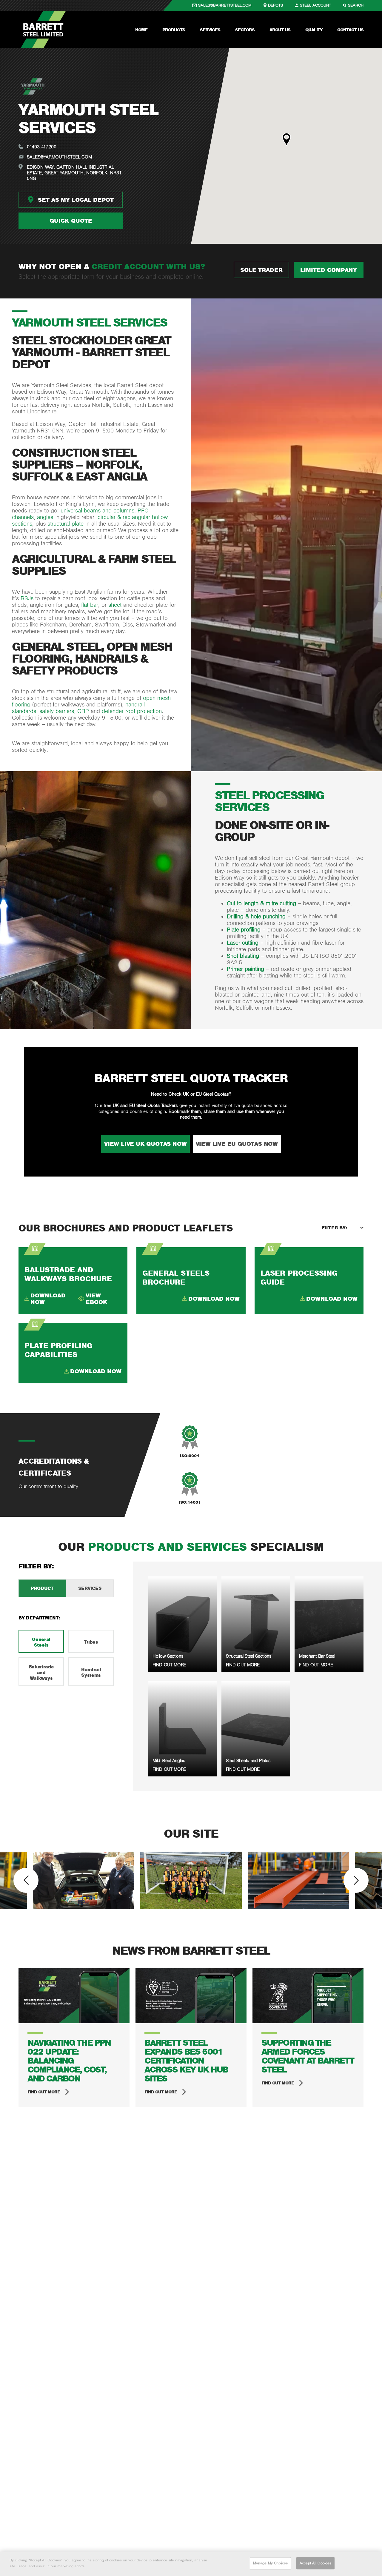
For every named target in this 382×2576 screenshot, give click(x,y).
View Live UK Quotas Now (145, 1144)
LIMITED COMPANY (329, 270)
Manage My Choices (270, 2563)
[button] (286, 139)
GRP (83, 711)
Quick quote (71, 221)
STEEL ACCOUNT (315, 5)
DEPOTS (275, 5)
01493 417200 (42, 147)
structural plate (66, 524)
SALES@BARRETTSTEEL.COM (225, 5)
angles (45, 517)
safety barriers (57, 711)
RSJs (27, 598)
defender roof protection (132, 711)
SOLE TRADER (261, 270)
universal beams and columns (97, 511)
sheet (115, 605)
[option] (84, 1880)
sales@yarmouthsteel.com (59, 157)
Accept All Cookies (315, 2563)
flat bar (90, 605)
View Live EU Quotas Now (237, 1144)
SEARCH (356, 5)
